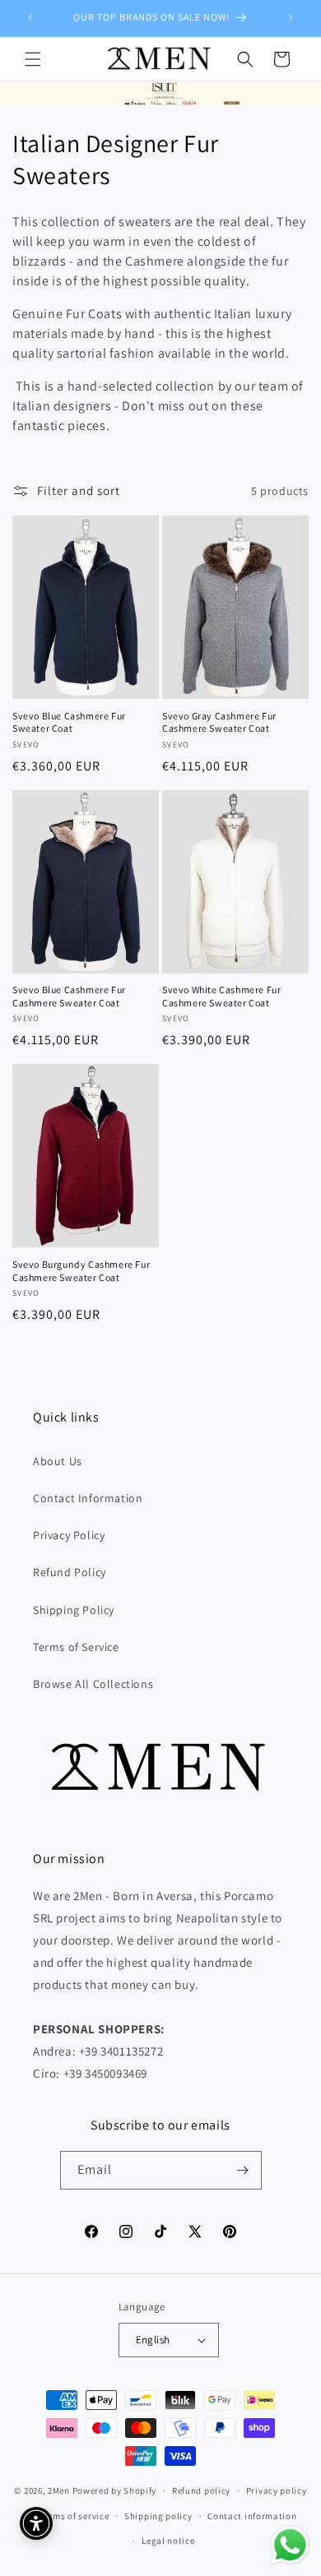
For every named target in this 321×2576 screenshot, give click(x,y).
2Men (59, 2490)
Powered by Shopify (115, 2490)
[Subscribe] (243, 2170)
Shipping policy (158, 2516)
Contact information (252, 2516)
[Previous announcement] (30, 18)
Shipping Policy (74, 1610)
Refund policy (201, 2490)
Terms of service (74, 2516)
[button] (33, 59)
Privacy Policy (69, 1535)
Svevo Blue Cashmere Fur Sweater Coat (69, 722)
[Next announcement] (291, 18)
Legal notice (168, 2541)
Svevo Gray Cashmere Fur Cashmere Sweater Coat (219, 722)
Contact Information (88, 1498)
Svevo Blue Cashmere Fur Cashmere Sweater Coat (69, 996)
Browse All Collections (93, 1684)
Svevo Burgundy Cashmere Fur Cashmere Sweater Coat (81, 1271)
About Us (58, 1461)
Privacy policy (277, 2490)
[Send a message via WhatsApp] (290, 2545)
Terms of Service (76, 1647)
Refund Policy (70, 1572)
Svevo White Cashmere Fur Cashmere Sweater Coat (221, 996)
